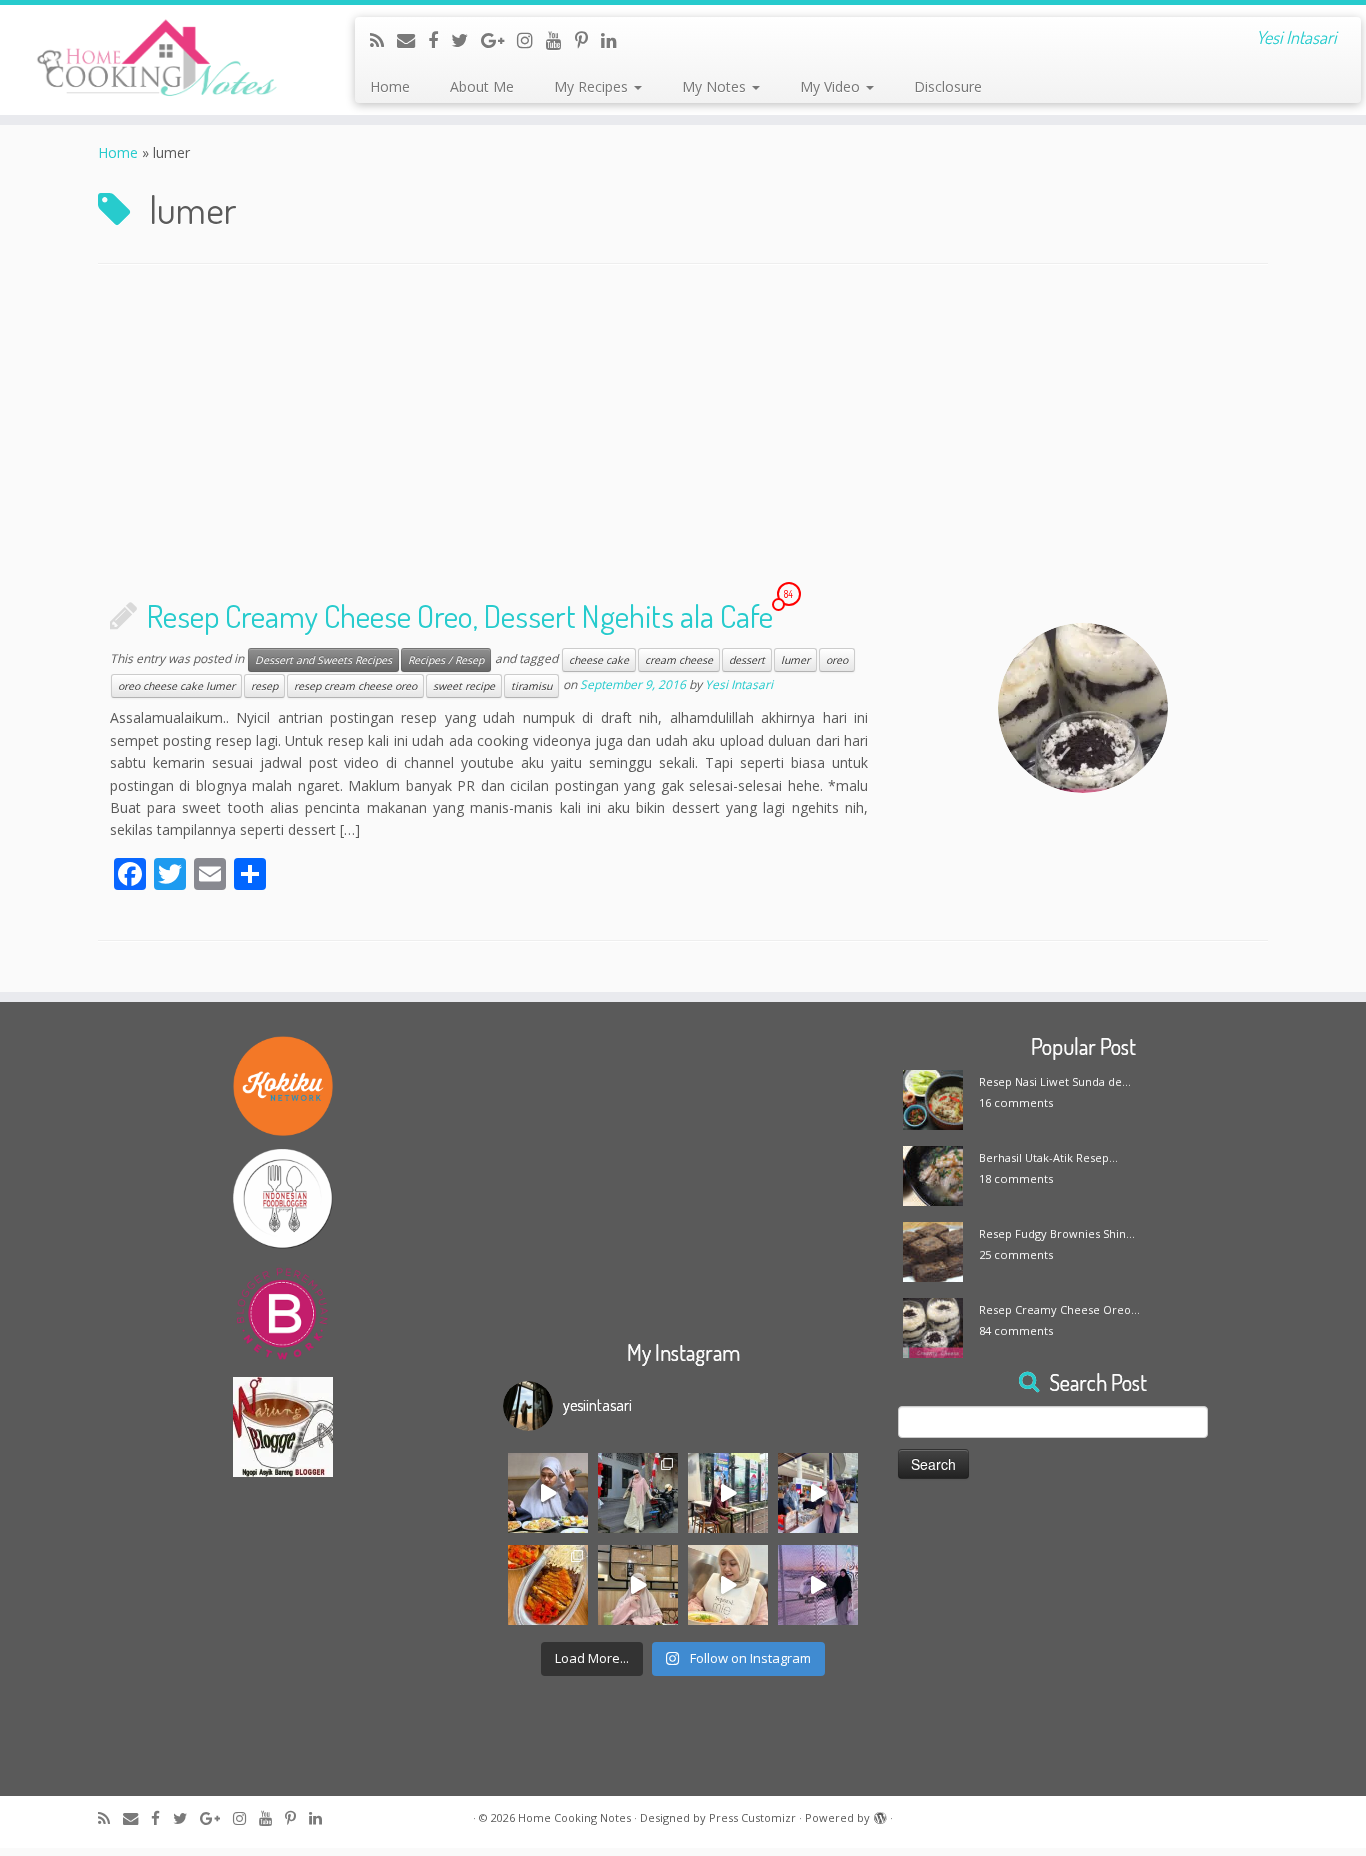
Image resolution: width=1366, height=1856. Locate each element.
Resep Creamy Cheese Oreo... (1059, 1309)
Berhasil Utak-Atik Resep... (1048, 1157)
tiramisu (531, 686)
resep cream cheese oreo (355, 686)
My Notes (716, 86)
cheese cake (599, 660)
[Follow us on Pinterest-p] (588, 40)
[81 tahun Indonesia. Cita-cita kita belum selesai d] (728, 1493)
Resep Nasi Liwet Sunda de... (1055, 1081)
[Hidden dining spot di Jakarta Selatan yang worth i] (638, 1585)
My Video (832, 86)
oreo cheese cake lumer (176, 686)
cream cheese (679, 660)
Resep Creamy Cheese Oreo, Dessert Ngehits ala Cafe (460, 615)
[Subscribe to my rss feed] (383, 40)
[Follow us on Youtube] (560, 40)
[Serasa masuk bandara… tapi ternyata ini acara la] (818, 1585)
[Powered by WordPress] (880, 1814)
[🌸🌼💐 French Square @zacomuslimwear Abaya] (638, 1493)
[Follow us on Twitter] (466, 40)
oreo (837, 660)
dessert (747, 660)
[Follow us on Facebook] (439, 40)
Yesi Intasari (739, 685)
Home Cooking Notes (574, 1817)
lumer (795, 660)
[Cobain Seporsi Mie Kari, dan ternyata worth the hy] (728, 1585)
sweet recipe (464, 686)
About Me (482, 86)
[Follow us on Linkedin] (615, 40)
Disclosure (948, 86)
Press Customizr (752, 1817)
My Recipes (593, 86)
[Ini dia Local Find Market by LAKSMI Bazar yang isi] (818, 1493)
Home (390, 86)
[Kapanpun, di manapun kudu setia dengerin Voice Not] (548, 1493)
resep (264, 686)
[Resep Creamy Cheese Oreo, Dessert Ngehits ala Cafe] (1083, 708)
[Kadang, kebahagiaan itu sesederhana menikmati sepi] (548, 1585)
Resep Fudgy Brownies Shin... (1057, 1233)
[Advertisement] (683, 435)
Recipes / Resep (446, 660)
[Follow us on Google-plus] (499, 40)
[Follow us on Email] (412, 40)
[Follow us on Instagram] (531, 40)
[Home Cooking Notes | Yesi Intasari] (157, 60)
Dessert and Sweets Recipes (323, 660)
